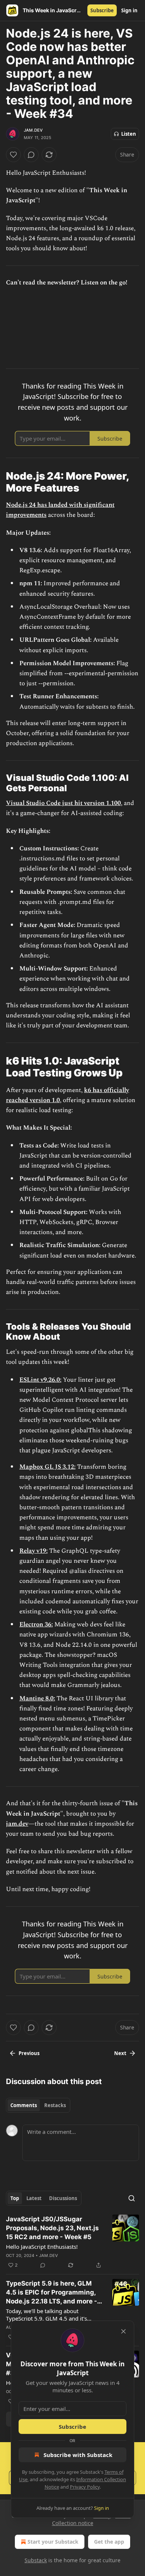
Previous (29, 2053)
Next (120, 2053)
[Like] (13, 155)
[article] (72, 2242)
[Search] (132, 2198)
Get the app (109, 2542)
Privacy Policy (85, 2487)
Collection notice (73, 2523)
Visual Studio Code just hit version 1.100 (63, 803)
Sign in (129, 10)
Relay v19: (33, 1551)
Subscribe (102, 10)
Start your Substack (53, 2542)
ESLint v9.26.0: (40, 1380)
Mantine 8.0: (37, 1698)
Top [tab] (15, 2198)
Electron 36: (36, 1625)
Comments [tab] (24, 2105)
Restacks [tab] (55, 2105)
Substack (36, 2560)
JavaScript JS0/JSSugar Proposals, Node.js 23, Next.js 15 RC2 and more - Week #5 (52, 2228)
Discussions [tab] (63, 2198)
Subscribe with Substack (78, 2455)
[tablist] (38, 2105)
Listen (129, 134)
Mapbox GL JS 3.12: (47, 1467)
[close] (123, 2331)
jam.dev (17, 1824)
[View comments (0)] (31, 155)
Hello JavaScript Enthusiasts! (42, 2247)
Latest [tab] (34, 2198)
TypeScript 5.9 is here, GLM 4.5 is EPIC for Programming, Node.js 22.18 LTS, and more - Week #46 (51, 2293)
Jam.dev (33, 130)
